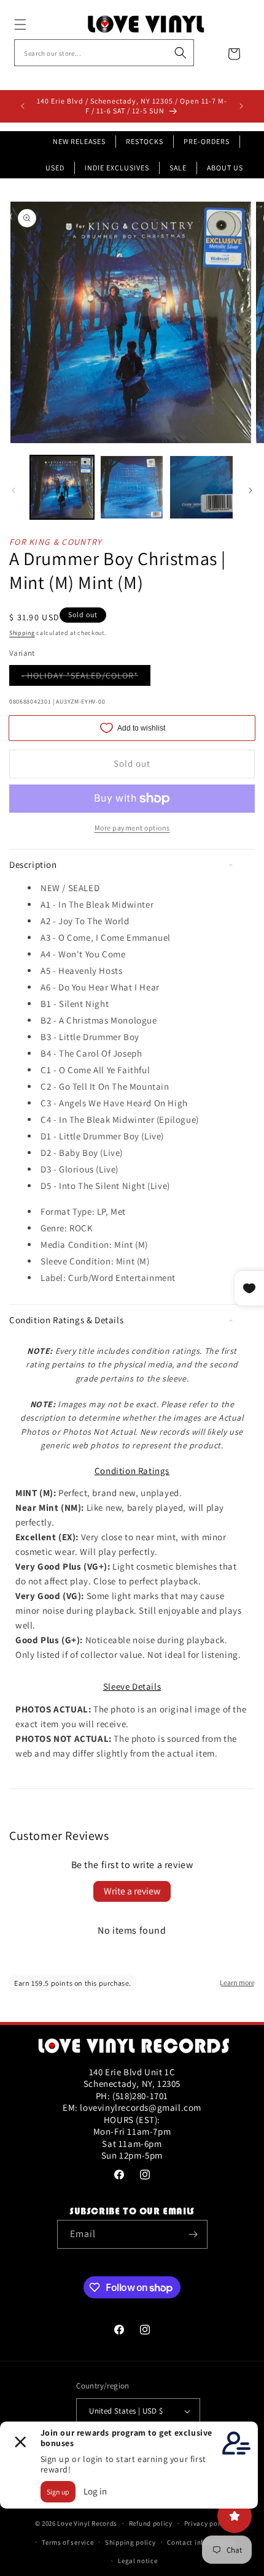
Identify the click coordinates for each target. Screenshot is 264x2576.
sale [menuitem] (178, 168)
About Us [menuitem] (225, 168)
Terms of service (68, 2542)
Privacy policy (207, 2523)
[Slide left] (14, 490)
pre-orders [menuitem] (207, 141)
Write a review (132, 1891)
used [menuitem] (55, 168)
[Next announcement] (241, 106)
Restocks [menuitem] (145, 141)
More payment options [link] (132, 828)
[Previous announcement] (23, 106)
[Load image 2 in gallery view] (132, 487)
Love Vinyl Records (87, 2523)
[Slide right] (250, 490)
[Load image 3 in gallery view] (201, 487)
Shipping (22, 633)
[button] (34, 25)
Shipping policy (130, 2542)
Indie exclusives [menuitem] (117, 168)
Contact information (200, 2542)
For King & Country (56, 542)
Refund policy (151, 2523)
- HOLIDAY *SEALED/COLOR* (86, 678)
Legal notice (138, 2561)
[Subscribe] (193, 2234)
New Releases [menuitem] (79, 141)
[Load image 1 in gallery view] (62, 487)
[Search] (181, 53)
